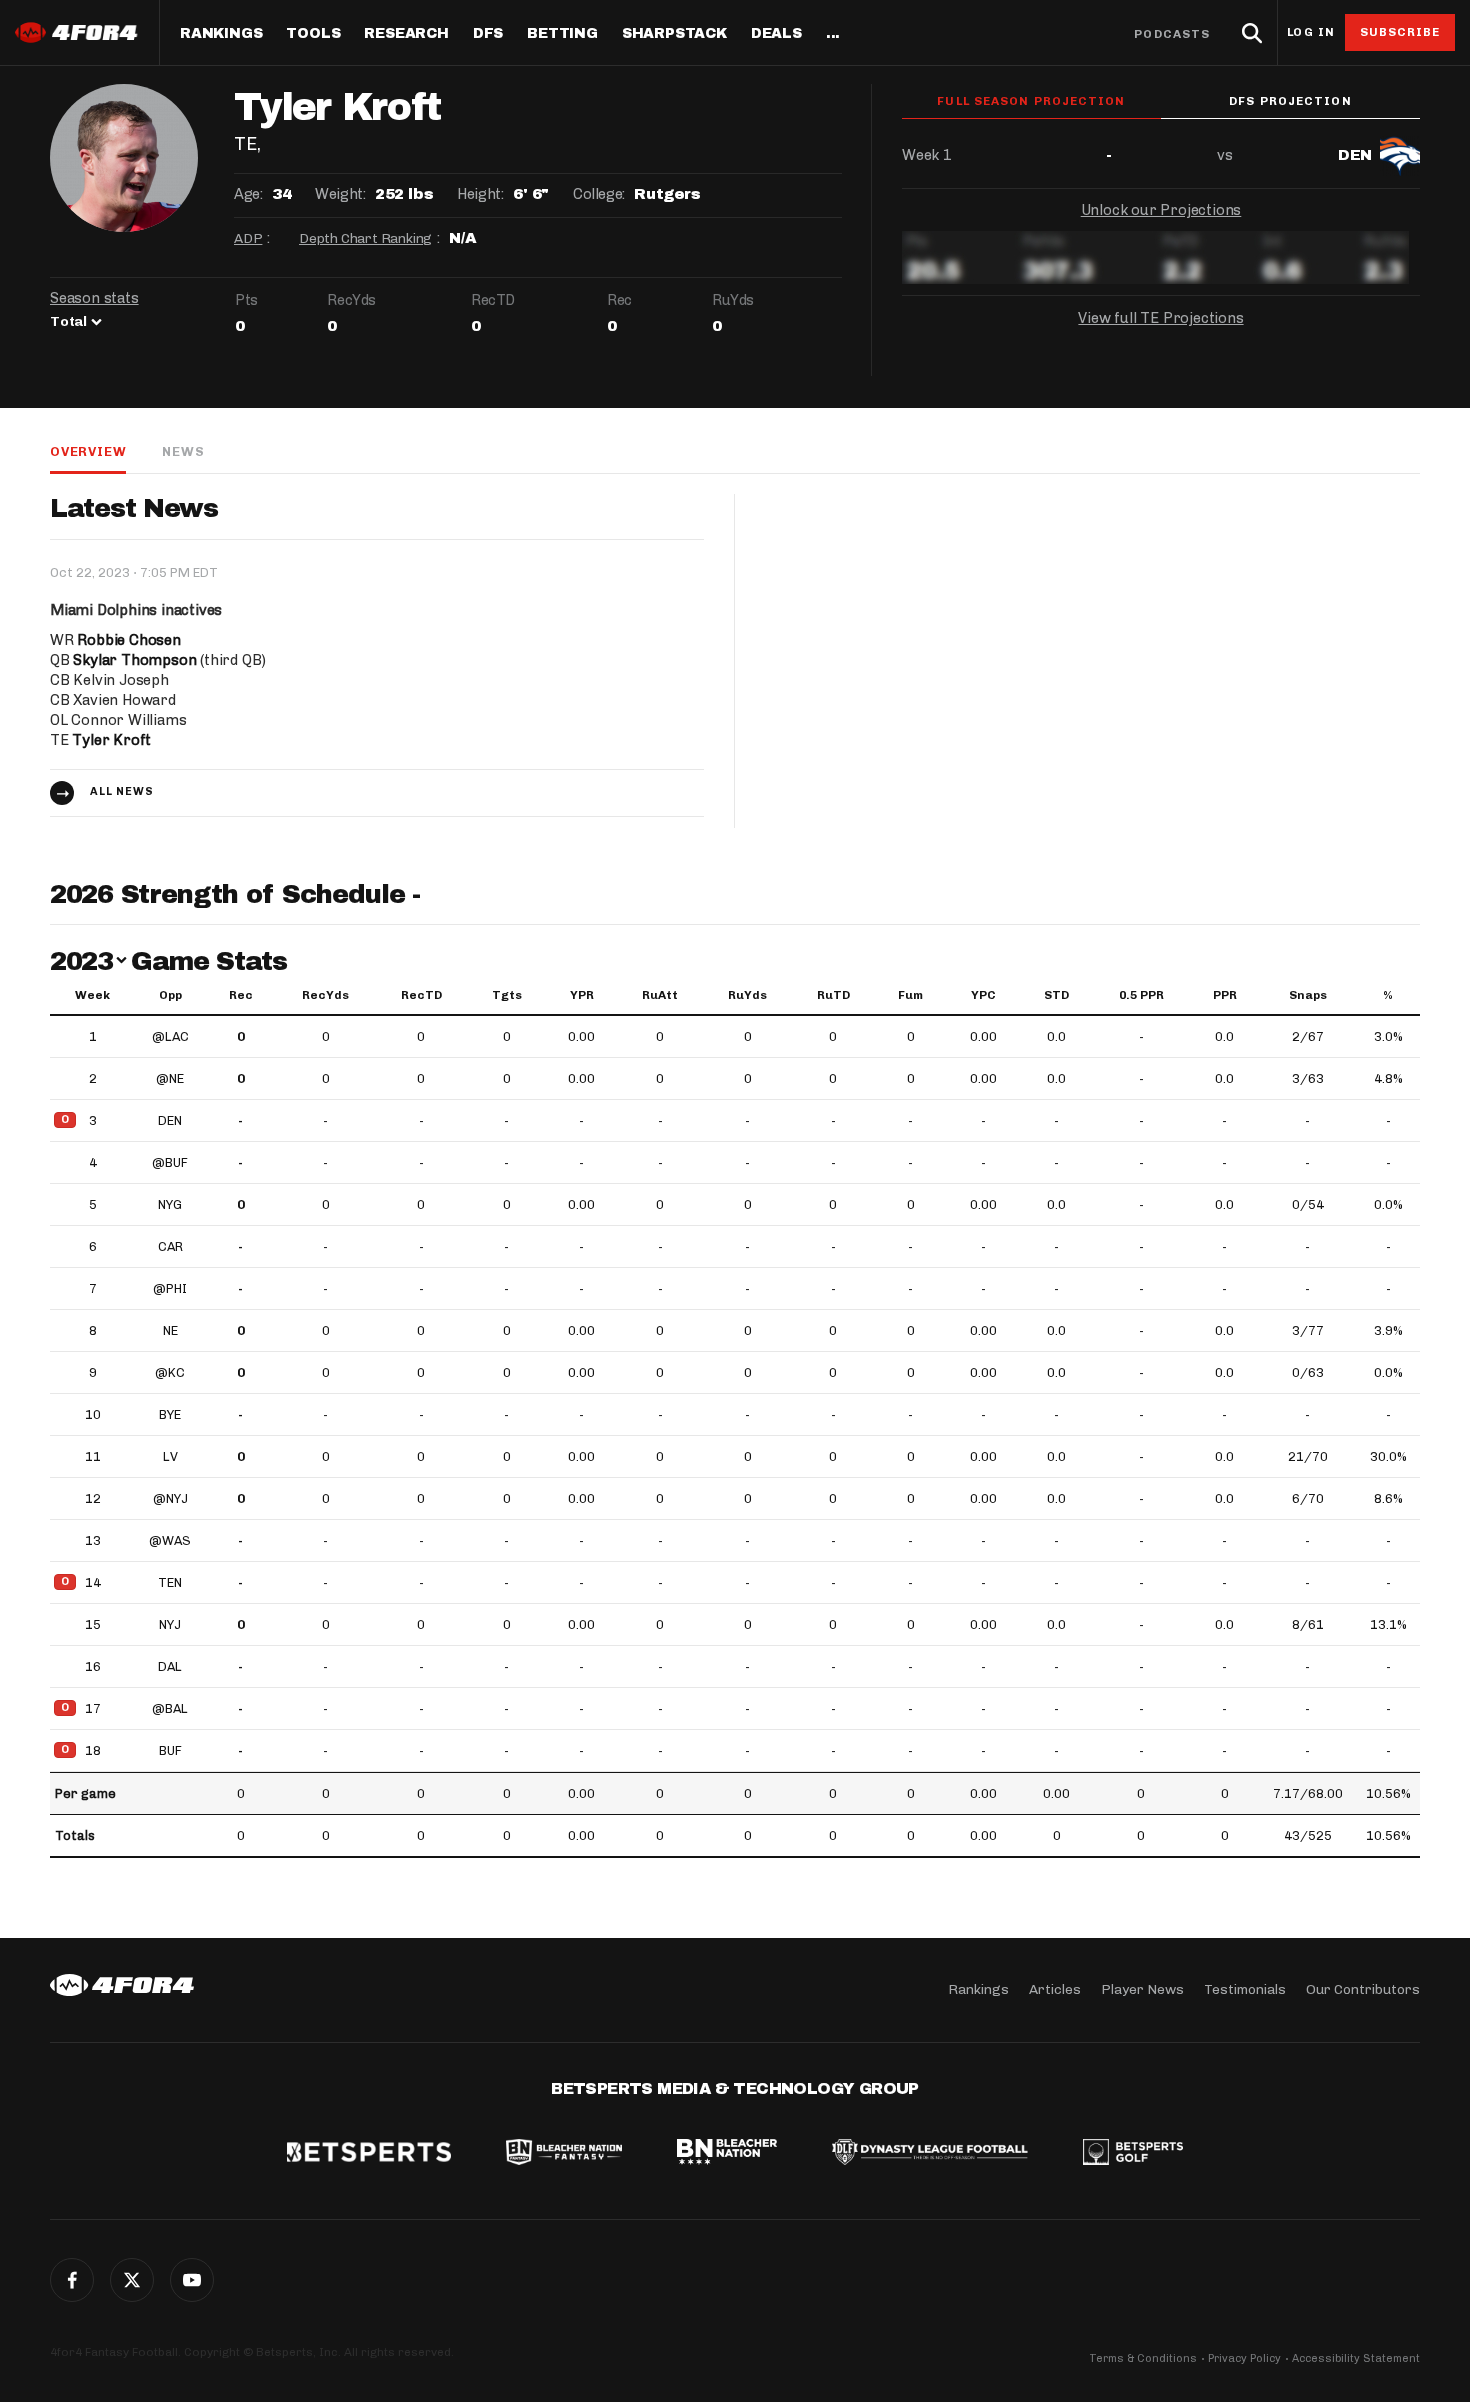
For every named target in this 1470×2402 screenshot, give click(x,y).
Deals (776, 34)
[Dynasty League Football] (930, 2154)
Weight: (340, 194)
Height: (480, 194)
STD (1056, 995)
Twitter (132, 2280)
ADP (248, 238)
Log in (1311, 32)
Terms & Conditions (1143, 2358)
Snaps (1308, 995)
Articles (1055, 1989)
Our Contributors (1363, 1989)
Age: (248, 194)
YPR (582, 995)
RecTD (421, 995)
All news (122, 791)
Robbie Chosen (128, 640)
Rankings (221, 34)
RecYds (325, 995)
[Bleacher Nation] (727, 2154)
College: (599, 194)
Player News (1142, 1989)
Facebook (72, 2280)
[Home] (122, 1985)
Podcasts (1172, 34)
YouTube (192, 2280)
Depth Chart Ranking (365, 238)
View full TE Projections (1160, 318)
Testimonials (1245, 1989)
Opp (170, 995)
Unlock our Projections (1161, 210)
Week (92, 995)
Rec (241, 995)
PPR (1225, 995)
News (183, 451)
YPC (983, 995)
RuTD (833, 995)
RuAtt (660, 995)
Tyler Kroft (111, 740)
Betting (562, 34)
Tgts (507, 995)
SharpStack (674, 34)
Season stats (94, 298)
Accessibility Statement (1356, 2358)
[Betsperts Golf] (1133, 2154)
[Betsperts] (369, 2154)
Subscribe (1400, 32)
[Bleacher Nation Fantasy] (564, 2154)
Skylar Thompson (134, 660)
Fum (910, 995)
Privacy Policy (1244, 2358)
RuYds (747, 995)
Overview (88, 451)
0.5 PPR (1141, 995)
